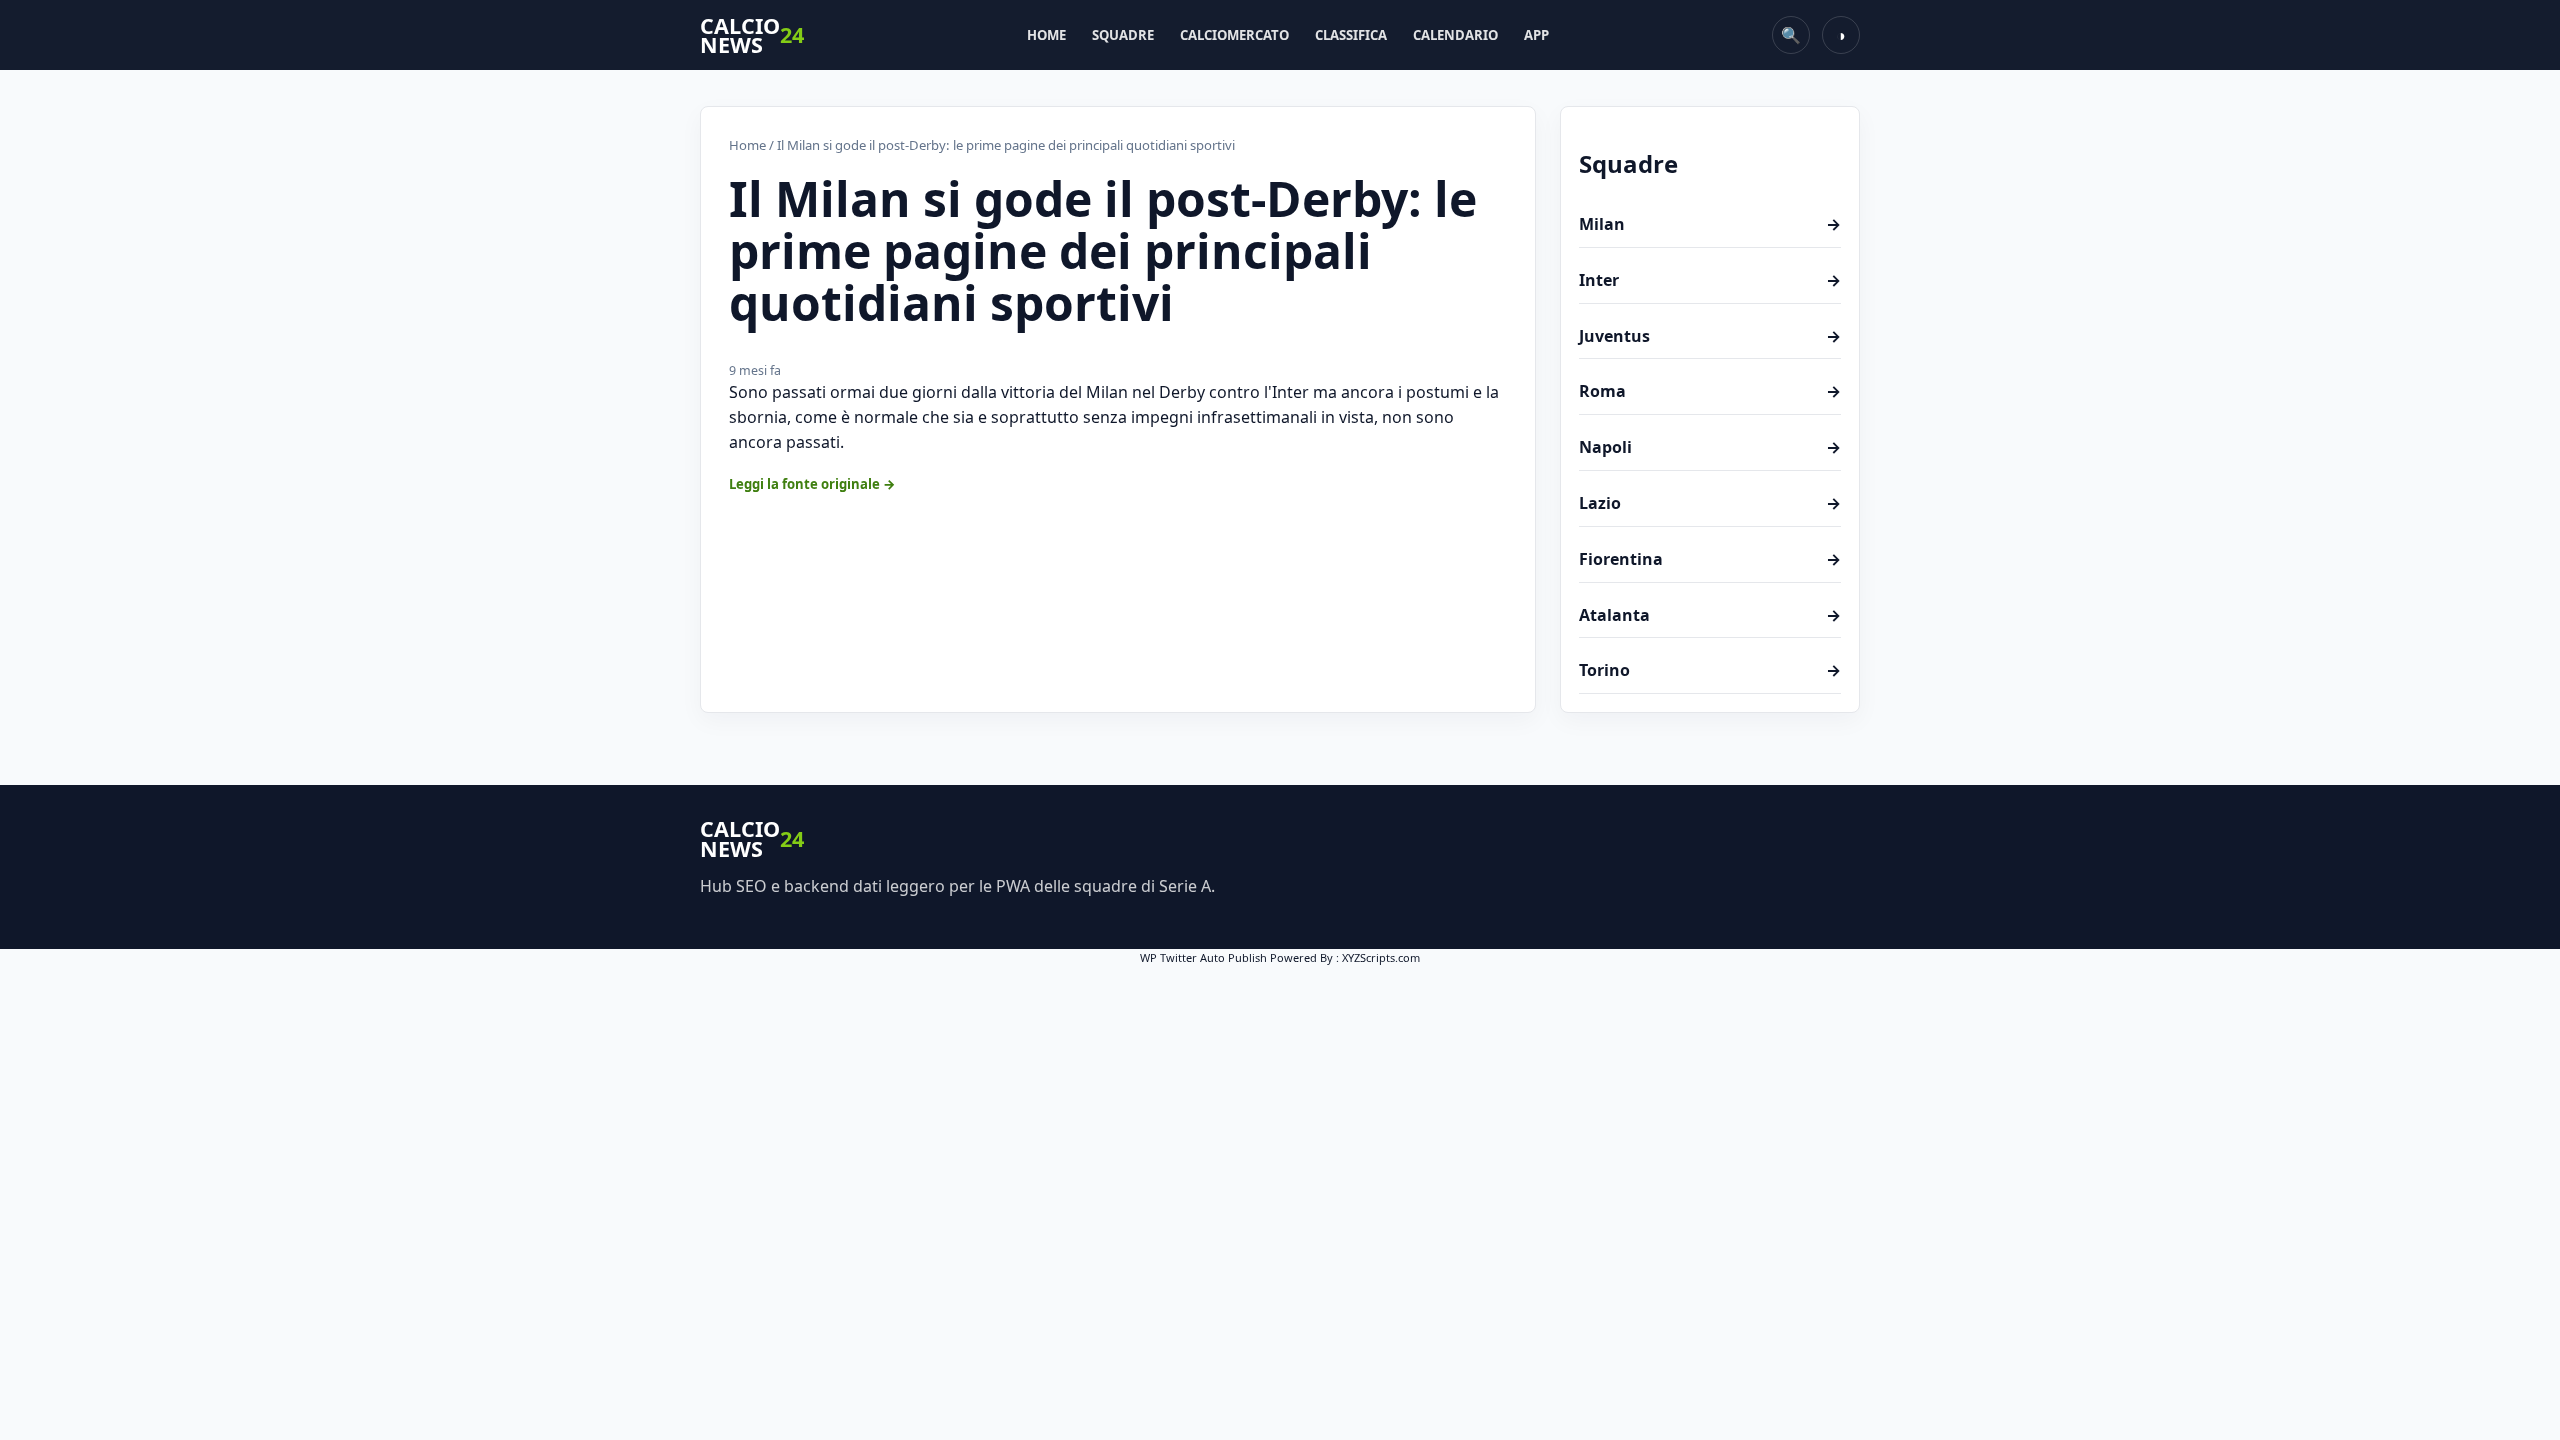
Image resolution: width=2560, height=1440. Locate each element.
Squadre (1123, 35)
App (1536, 35)
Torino (1710, 670)
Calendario (1455, 35)
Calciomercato (1234, 35)
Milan (1710, 224)
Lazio (1710, 503)
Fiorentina (1710, 559)
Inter (1710, 280)
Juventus (1710, 336)
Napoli (1710, 447)
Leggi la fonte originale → (812, 484)
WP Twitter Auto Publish (1203, 957)
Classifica (1351, 35)
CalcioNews (752, 35)
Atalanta (1710, 615)
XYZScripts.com (1381, 957)
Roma (1710, 391)
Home (1046, 35)
